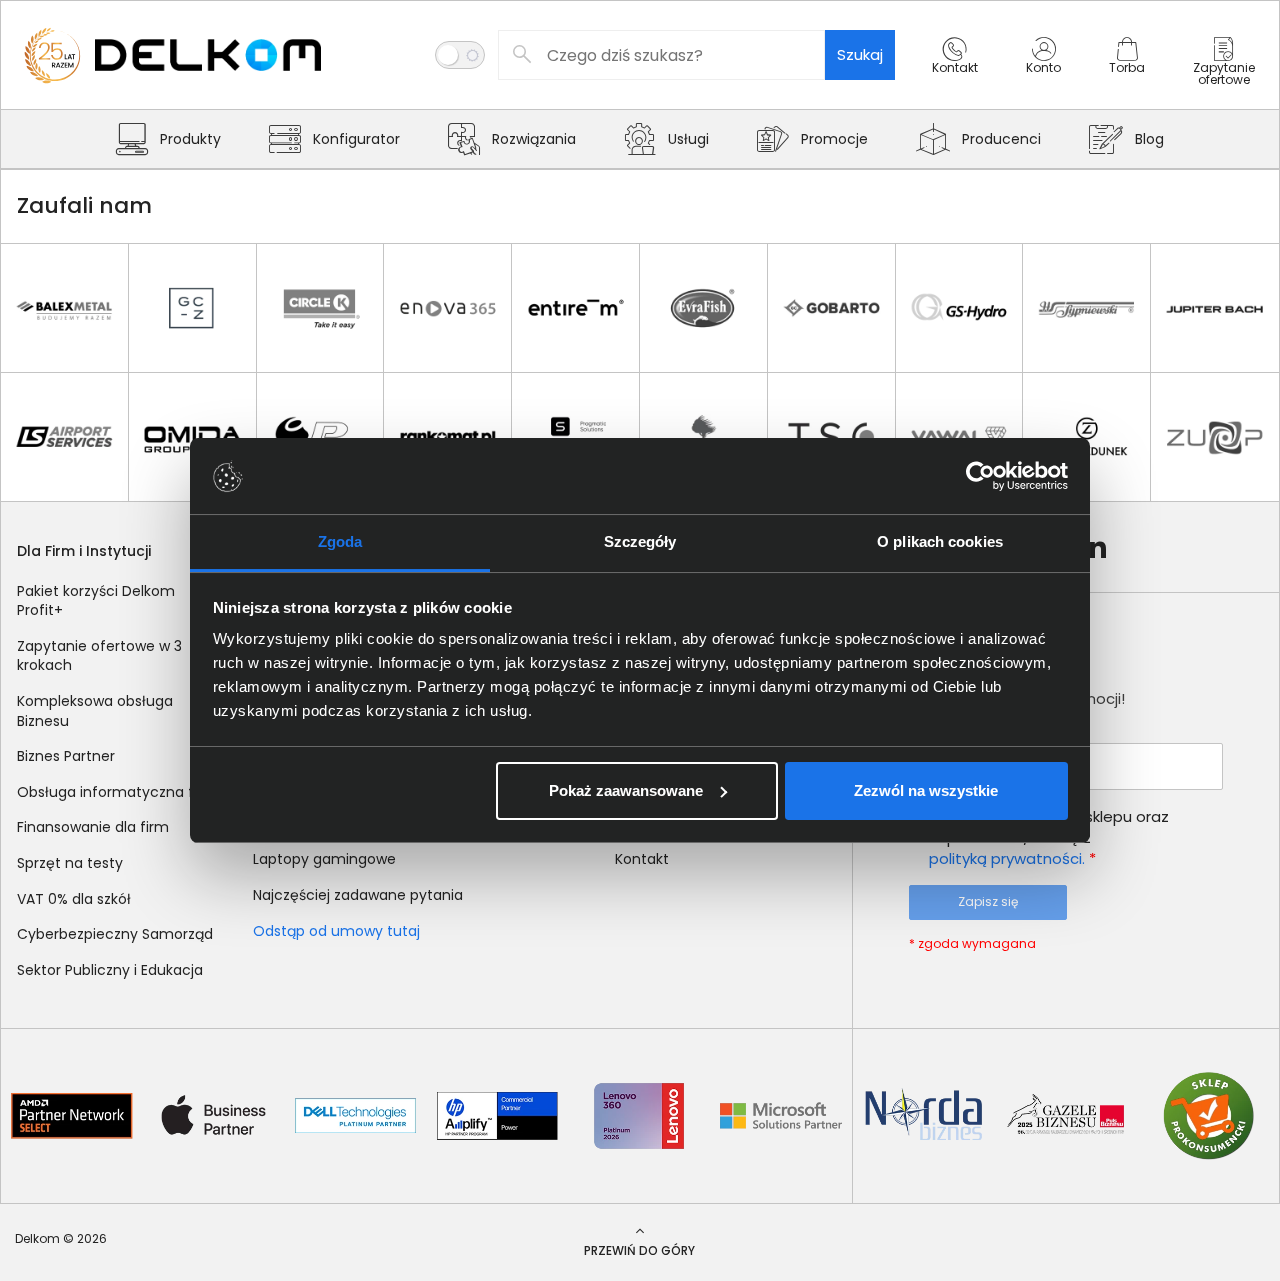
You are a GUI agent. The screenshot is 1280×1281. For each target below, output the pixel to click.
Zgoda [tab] (340, 541)
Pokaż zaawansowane (626, 790)
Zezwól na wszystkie (926, 790)
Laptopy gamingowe (324, 859)
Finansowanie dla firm (93, 827)
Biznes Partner (66, 756)
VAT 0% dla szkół (74, 899)
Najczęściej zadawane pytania (358, 895)
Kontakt (642, 859)
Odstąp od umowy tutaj (336, 931)
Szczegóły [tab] (640, 541)
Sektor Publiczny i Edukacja (110, 970)
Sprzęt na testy (70, 863)
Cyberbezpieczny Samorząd (115, 934)
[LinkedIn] (1094, 547)
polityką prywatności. (1007, 858)
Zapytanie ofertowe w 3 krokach (99, 656)
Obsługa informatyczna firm (117, 792)
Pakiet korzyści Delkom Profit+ (96, 601)
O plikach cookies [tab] (940, 541)
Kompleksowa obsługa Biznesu (95, 711)
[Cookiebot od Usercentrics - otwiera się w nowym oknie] (980, 476)
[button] (955, 73)
